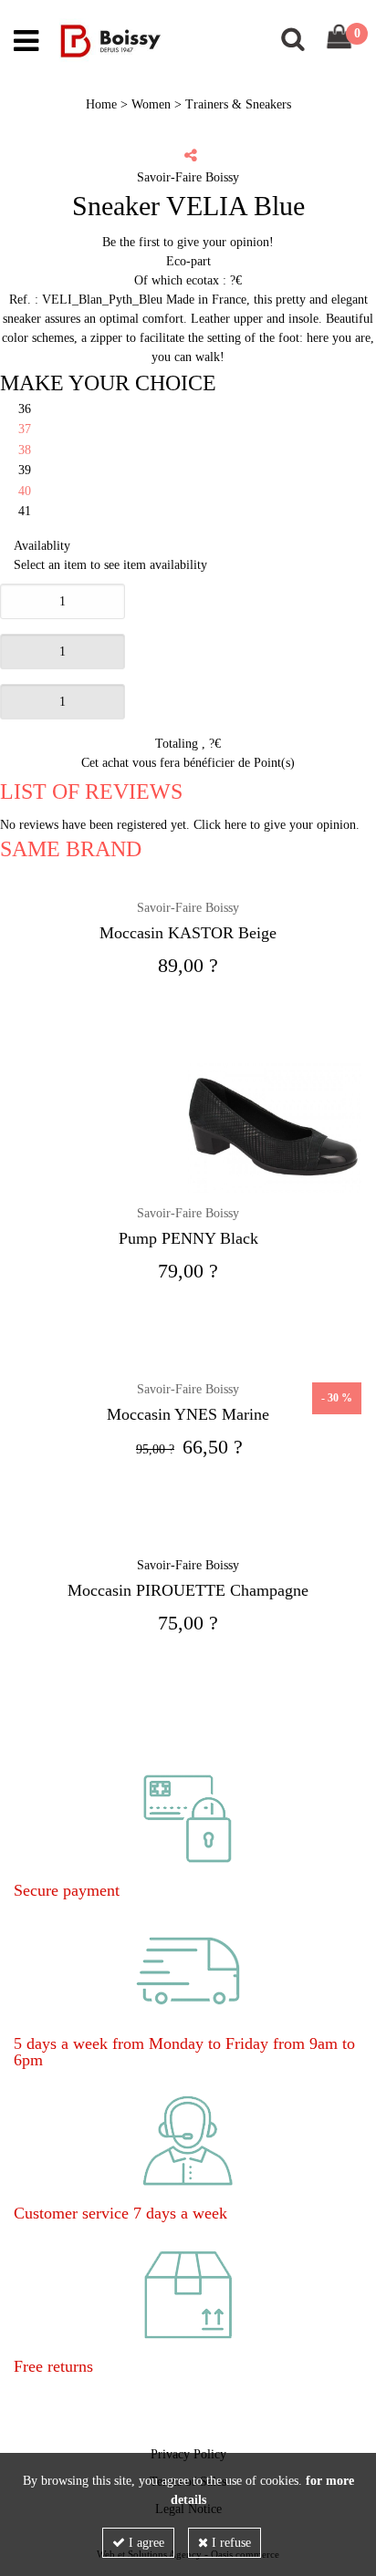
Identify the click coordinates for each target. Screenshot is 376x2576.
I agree (145, 2543)
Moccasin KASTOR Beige (188, 933)
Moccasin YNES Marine (188, 1414)
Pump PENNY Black (188, 1238)
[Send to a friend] (191, 155)
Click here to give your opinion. (277, 825)
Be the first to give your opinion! (188, 242)
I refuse (230, 2543)
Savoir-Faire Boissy (188, 908)
